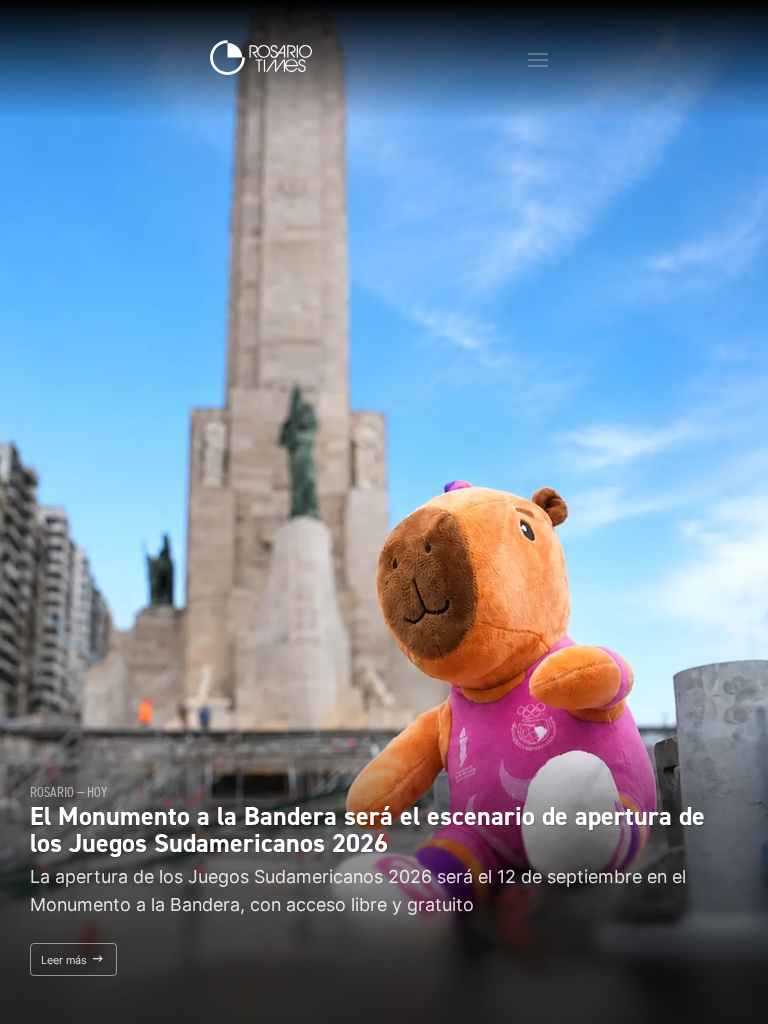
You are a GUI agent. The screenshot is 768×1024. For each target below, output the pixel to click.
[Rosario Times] (261, 57)
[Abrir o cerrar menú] (538, 60)
